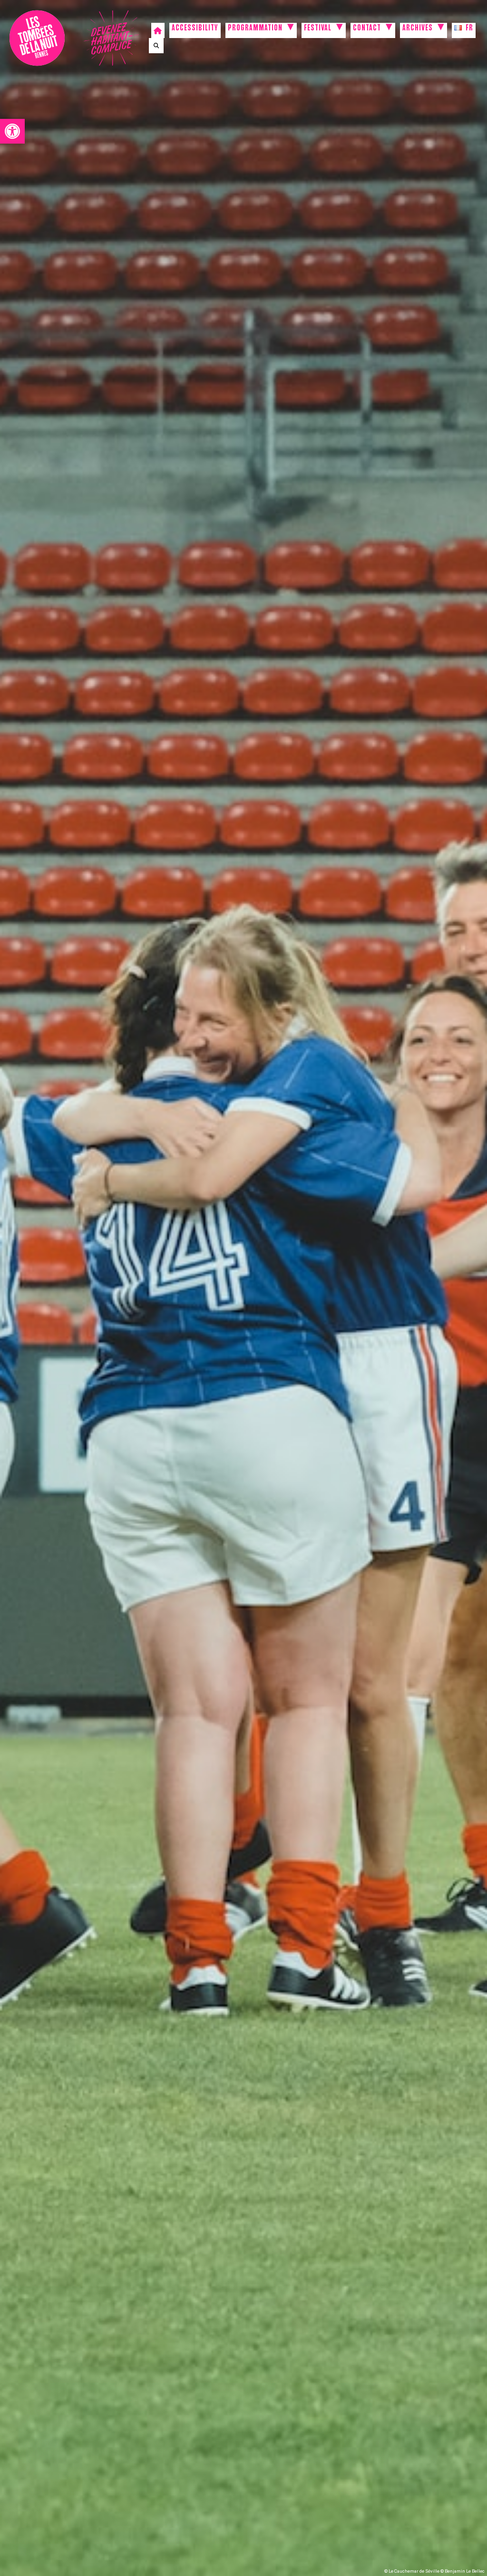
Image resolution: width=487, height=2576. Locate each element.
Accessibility (195, 29)
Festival (318, 29)
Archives (418, 29)
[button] (12, 131)
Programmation (255, 29)
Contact (367, 29)
